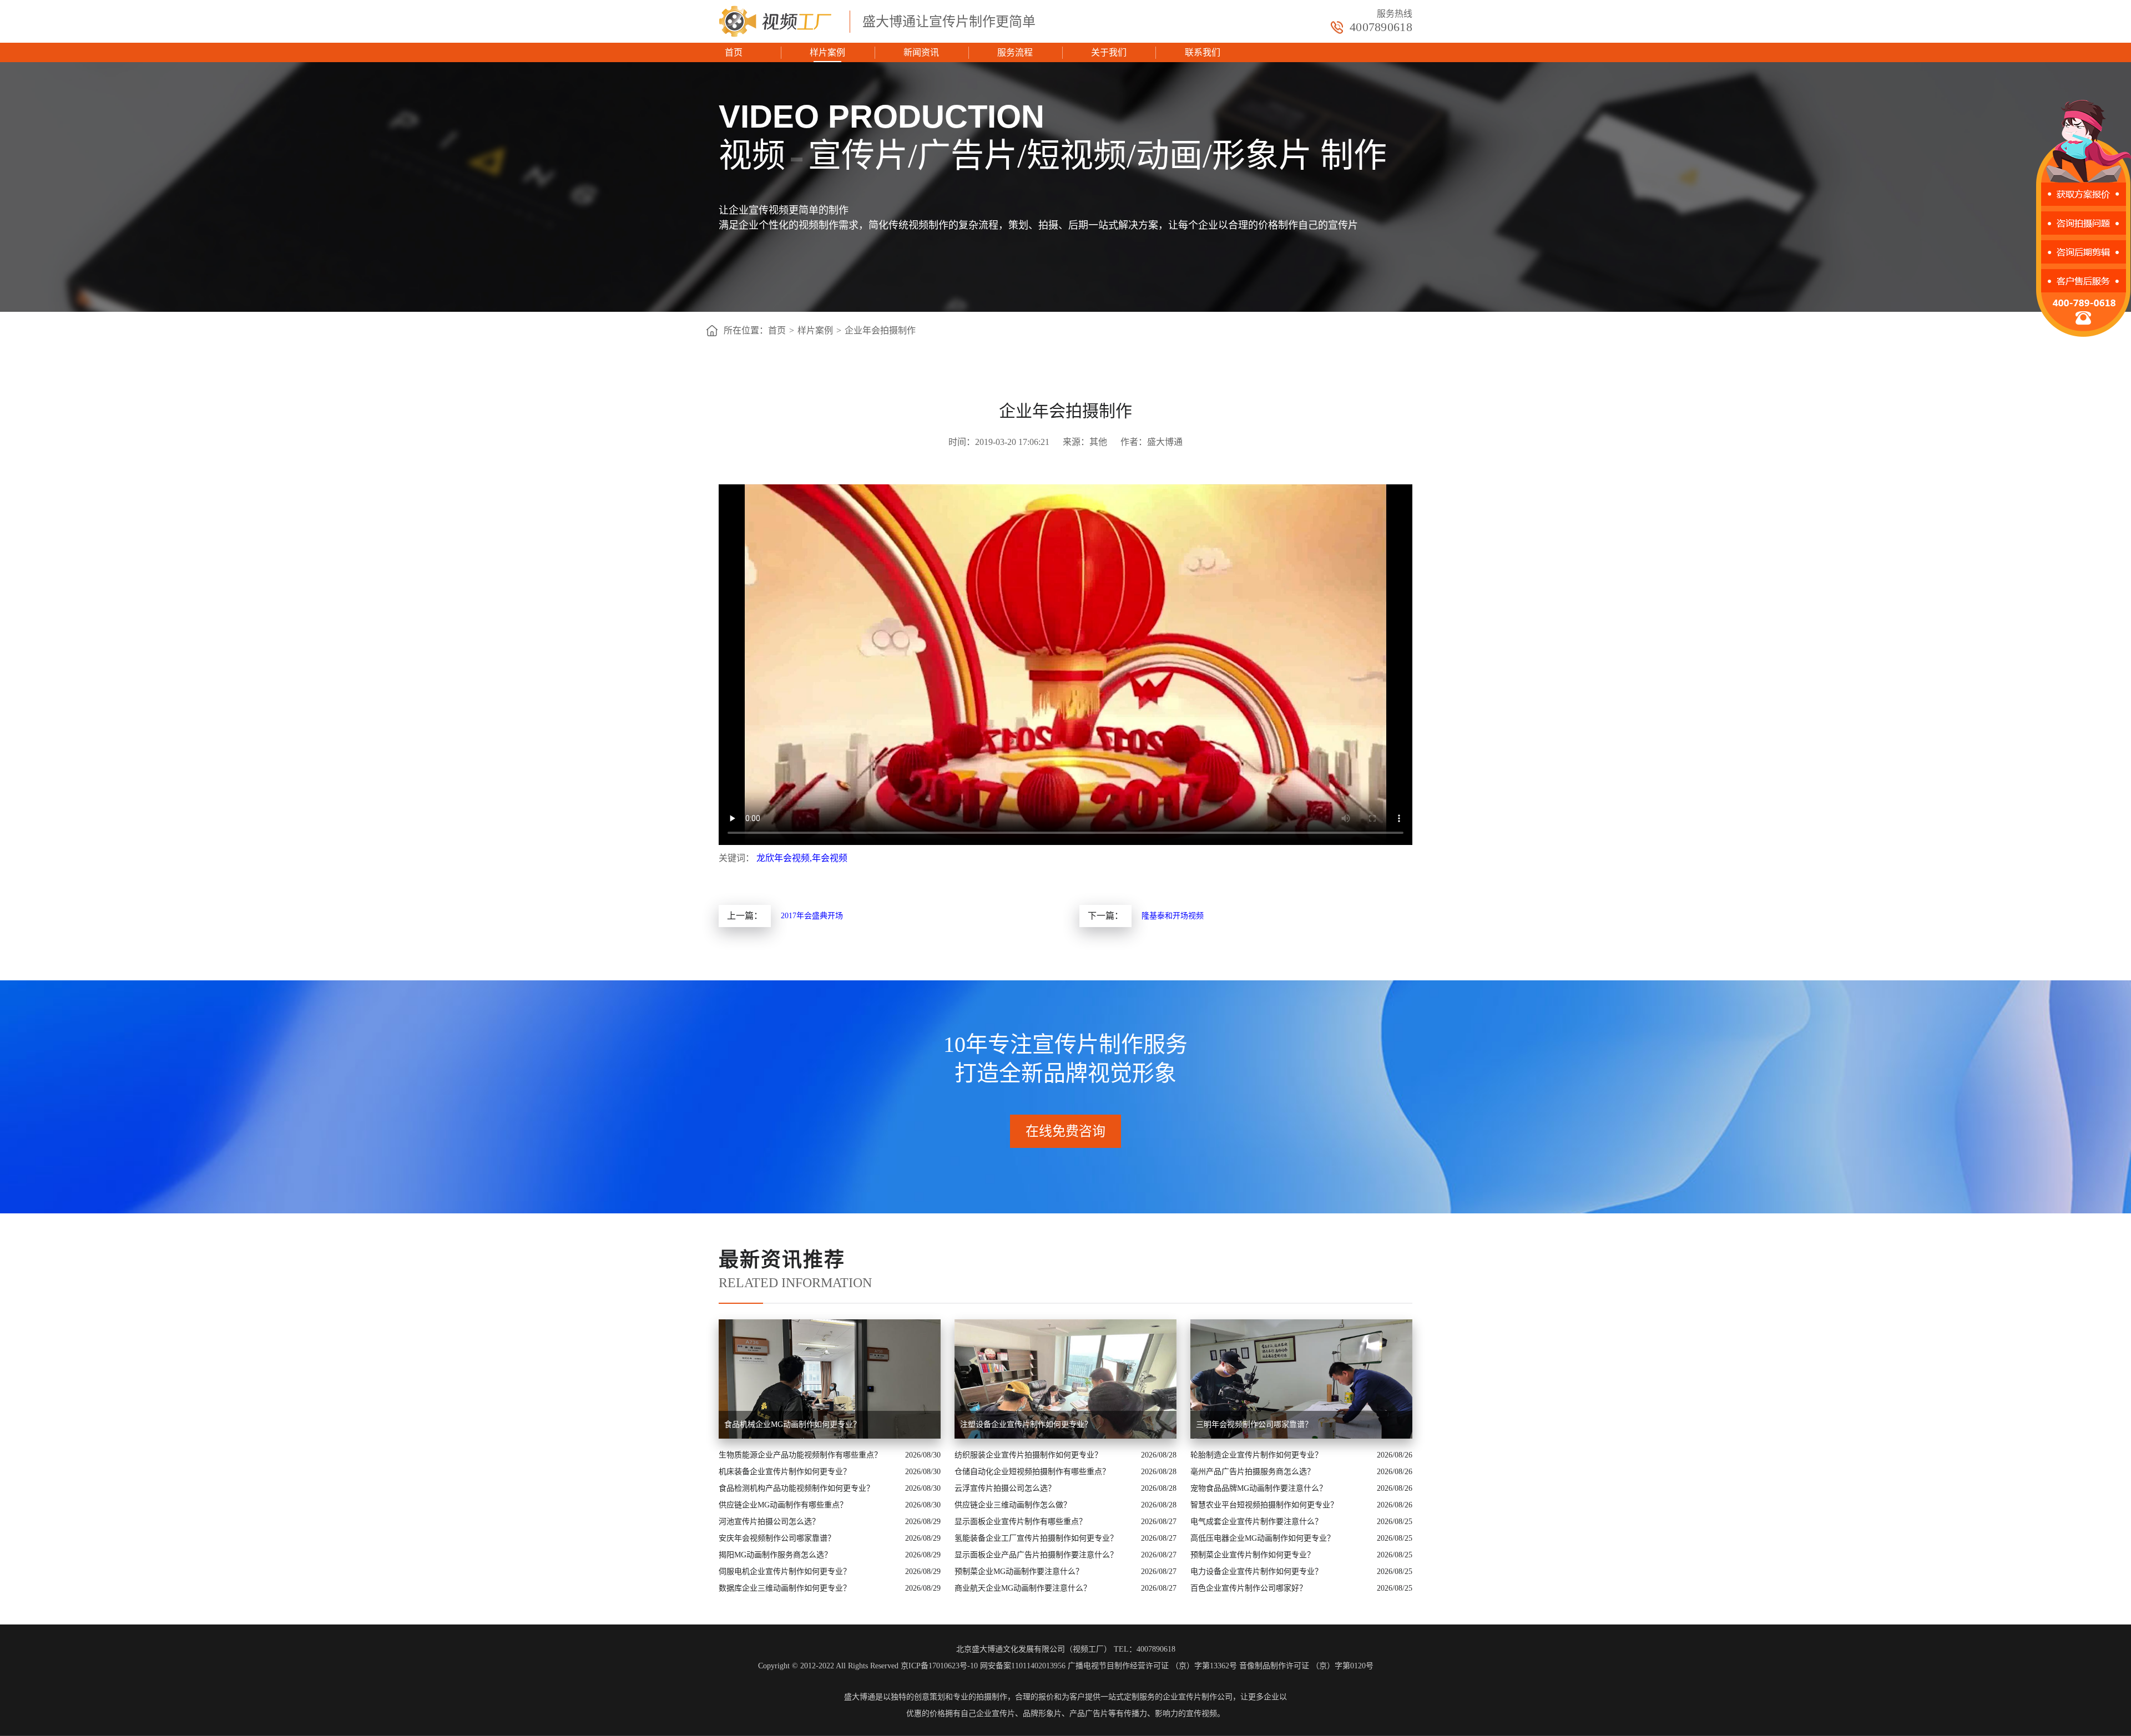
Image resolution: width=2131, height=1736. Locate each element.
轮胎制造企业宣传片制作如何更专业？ (1256, 1455)
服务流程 (1015, 52)
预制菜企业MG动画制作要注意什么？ (1019, 1571)
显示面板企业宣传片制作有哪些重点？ (1021, 1522)
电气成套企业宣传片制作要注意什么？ (1256, 1522)
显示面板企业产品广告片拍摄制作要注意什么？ (1036, 1555)
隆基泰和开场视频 (1173, 916)
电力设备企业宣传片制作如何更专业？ (1256, 1571)
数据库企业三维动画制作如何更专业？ (785, 1588)
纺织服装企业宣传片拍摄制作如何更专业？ (1028, 1455)
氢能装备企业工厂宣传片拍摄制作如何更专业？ (1036, 1538)
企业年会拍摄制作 (880, 330)
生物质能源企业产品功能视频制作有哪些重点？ (800, 1455)
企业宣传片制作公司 (1198, 1697)
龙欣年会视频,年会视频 (802, 858)
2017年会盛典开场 (812, 916)
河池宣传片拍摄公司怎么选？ (769, 1522)
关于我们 (1109, 52)
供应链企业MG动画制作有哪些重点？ (783, 1505)
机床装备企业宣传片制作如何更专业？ (785, 1472)
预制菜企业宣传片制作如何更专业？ (1253, 1555)
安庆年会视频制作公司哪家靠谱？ (777, 1538)
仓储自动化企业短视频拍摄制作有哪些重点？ (1032, 1472)
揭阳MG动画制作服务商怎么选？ (775, 1555)
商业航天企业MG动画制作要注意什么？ (1023, 1588)
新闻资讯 (921, 52)
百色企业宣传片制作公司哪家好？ (1249, 1588)
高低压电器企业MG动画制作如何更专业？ (1263, 1538)
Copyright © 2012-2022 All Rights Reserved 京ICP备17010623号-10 (868, 1666)
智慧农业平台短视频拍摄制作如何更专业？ (1264, 1505)
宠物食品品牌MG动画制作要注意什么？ (1259, 1488)
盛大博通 (860, 1697)
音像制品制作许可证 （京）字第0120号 (1306, 1666)
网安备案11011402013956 (1023, 1666)
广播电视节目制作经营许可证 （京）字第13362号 (1152, 1666)
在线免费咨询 (1065, 1131)
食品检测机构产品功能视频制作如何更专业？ (796, 1488)
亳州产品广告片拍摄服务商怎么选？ (1253, 1472)
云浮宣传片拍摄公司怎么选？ (1005, 1488)
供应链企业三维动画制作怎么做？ (1013, 1505)
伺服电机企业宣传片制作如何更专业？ (785, 1571)
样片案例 (827, 52)
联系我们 (1203, 52)
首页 (734, 52)
